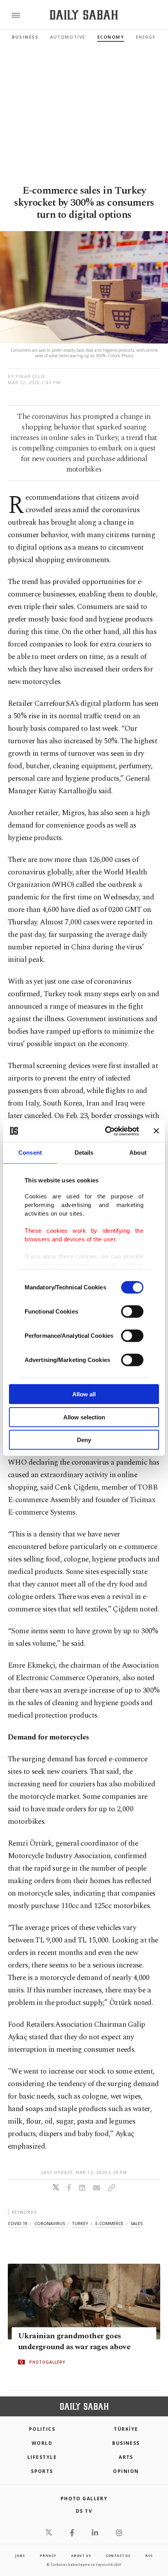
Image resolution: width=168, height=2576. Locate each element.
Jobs (20, 2556)
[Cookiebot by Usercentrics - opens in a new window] (106, 1131)
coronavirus (50, 2223)
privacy (48, 2556)
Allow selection (84, 1417)
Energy (146, 37)
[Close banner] (156, 1131)
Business (25, 37)
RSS (149, 2556)
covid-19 (18, 2223)
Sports (42, 2471)
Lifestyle (42, 2457)
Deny (84, 1440)
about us (81, 2556)
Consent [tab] (30, 1153)
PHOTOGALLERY (47, 2362)
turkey (80, 2223)
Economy (111, 37)
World (42, 2443)
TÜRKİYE (126, 2429)
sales (137, 2223)
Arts (126, 2457)
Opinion (126, 2471)
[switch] (132, 1312)
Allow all (84, 1394)
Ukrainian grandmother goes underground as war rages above (74, 2341)
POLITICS (42, 2429)
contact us (118, 2556)
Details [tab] (84, 1153)
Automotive (68, 37)
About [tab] (138, 1153)
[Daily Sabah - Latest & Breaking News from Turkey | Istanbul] (84, 15)
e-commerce (109, 2223)
